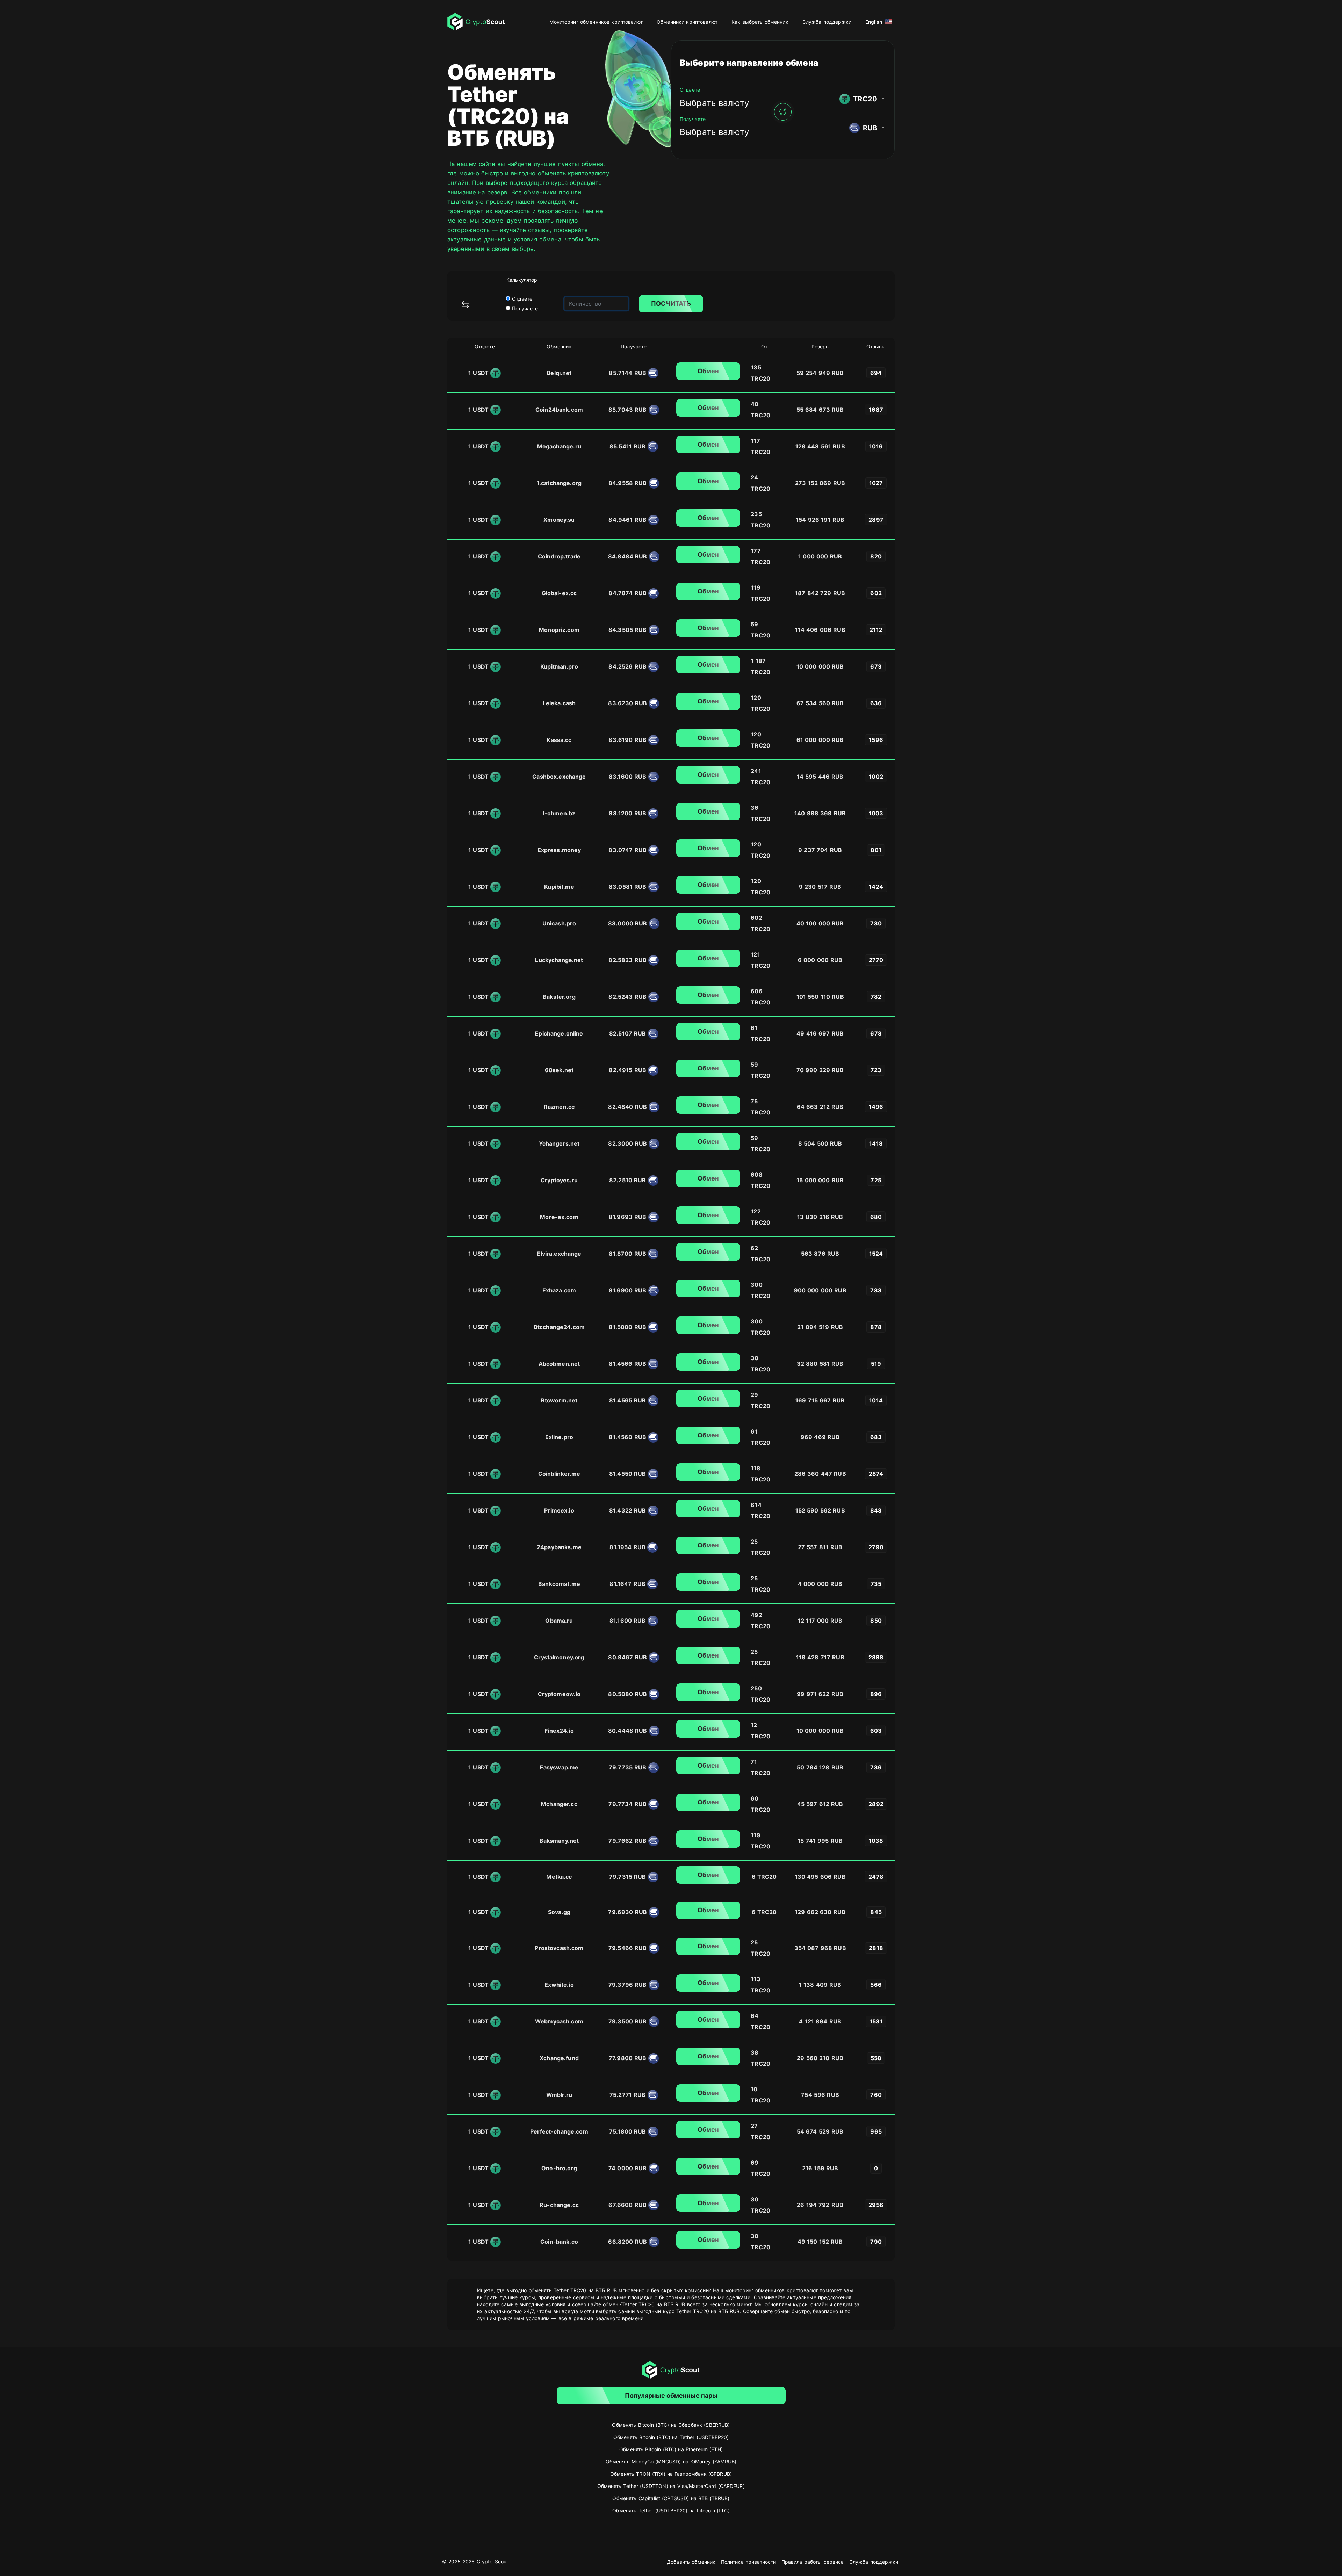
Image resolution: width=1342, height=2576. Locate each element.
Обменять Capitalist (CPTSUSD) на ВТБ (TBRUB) (671, 2498)
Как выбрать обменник (760, 22)
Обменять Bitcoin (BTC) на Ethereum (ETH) (671, 2449)
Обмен (708, 371)
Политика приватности (749, 2562)
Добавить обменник (691, 2562)
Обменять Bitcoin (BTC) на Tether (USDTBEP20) (671, 2437)
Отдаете (521, 299)
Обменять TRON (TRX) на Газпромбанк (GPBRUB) (671, 2474)
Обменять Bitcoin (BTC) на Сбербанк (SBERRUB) (671, 2425)
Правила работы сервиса (813, 2562)
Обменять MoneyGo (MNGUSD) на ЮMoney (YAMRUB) (671, 2462)
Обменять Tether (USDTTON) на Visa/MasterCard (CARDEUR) (671, 2486)
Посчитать (671, 304)
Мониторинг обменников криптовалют (596, 22)
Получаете (524, 308)
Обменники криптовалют (687, 22)
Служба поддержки (827, 22)
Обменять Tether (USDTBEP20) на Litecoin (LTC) (671, 2510)
